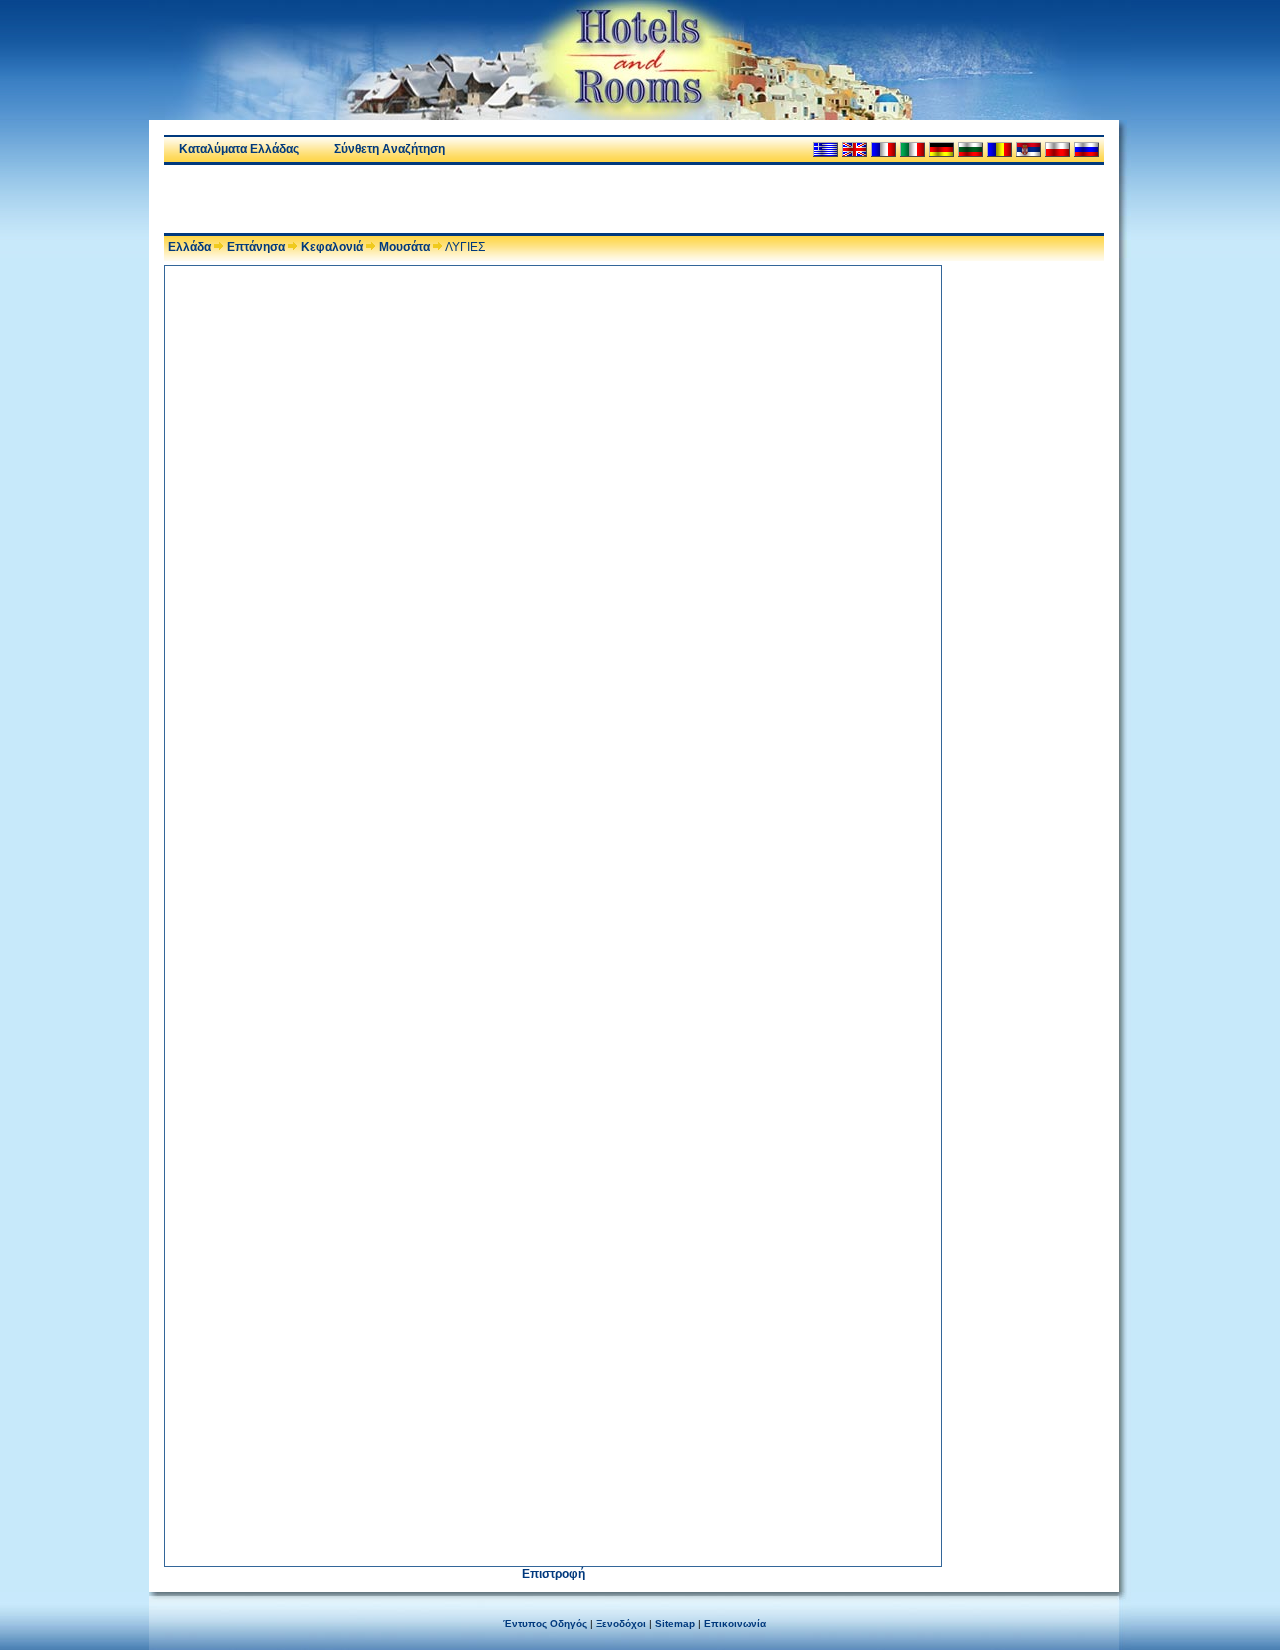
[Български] (970, 149)
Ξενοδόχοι (621, 1623)
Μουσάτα (404, 247)
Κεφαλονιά (332, 247)
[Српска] (1028, 149)
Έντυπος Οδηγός (545, 1623)
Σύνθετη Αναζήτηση (389, 149)
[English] (854, 149)
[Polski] (1057, 149)
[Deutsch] (941, 149)
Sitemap (675, 1623)
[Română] (999, 149)
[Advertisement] (398, 199)
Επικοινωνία (735, 1623)
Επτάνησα (256, 247)
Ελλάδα (189, 247)
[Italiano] (912, 149)
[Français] (883, 149)
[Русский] (1086, 149)
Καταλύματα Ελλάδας (239, 149)
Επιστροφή (553, 1574)
